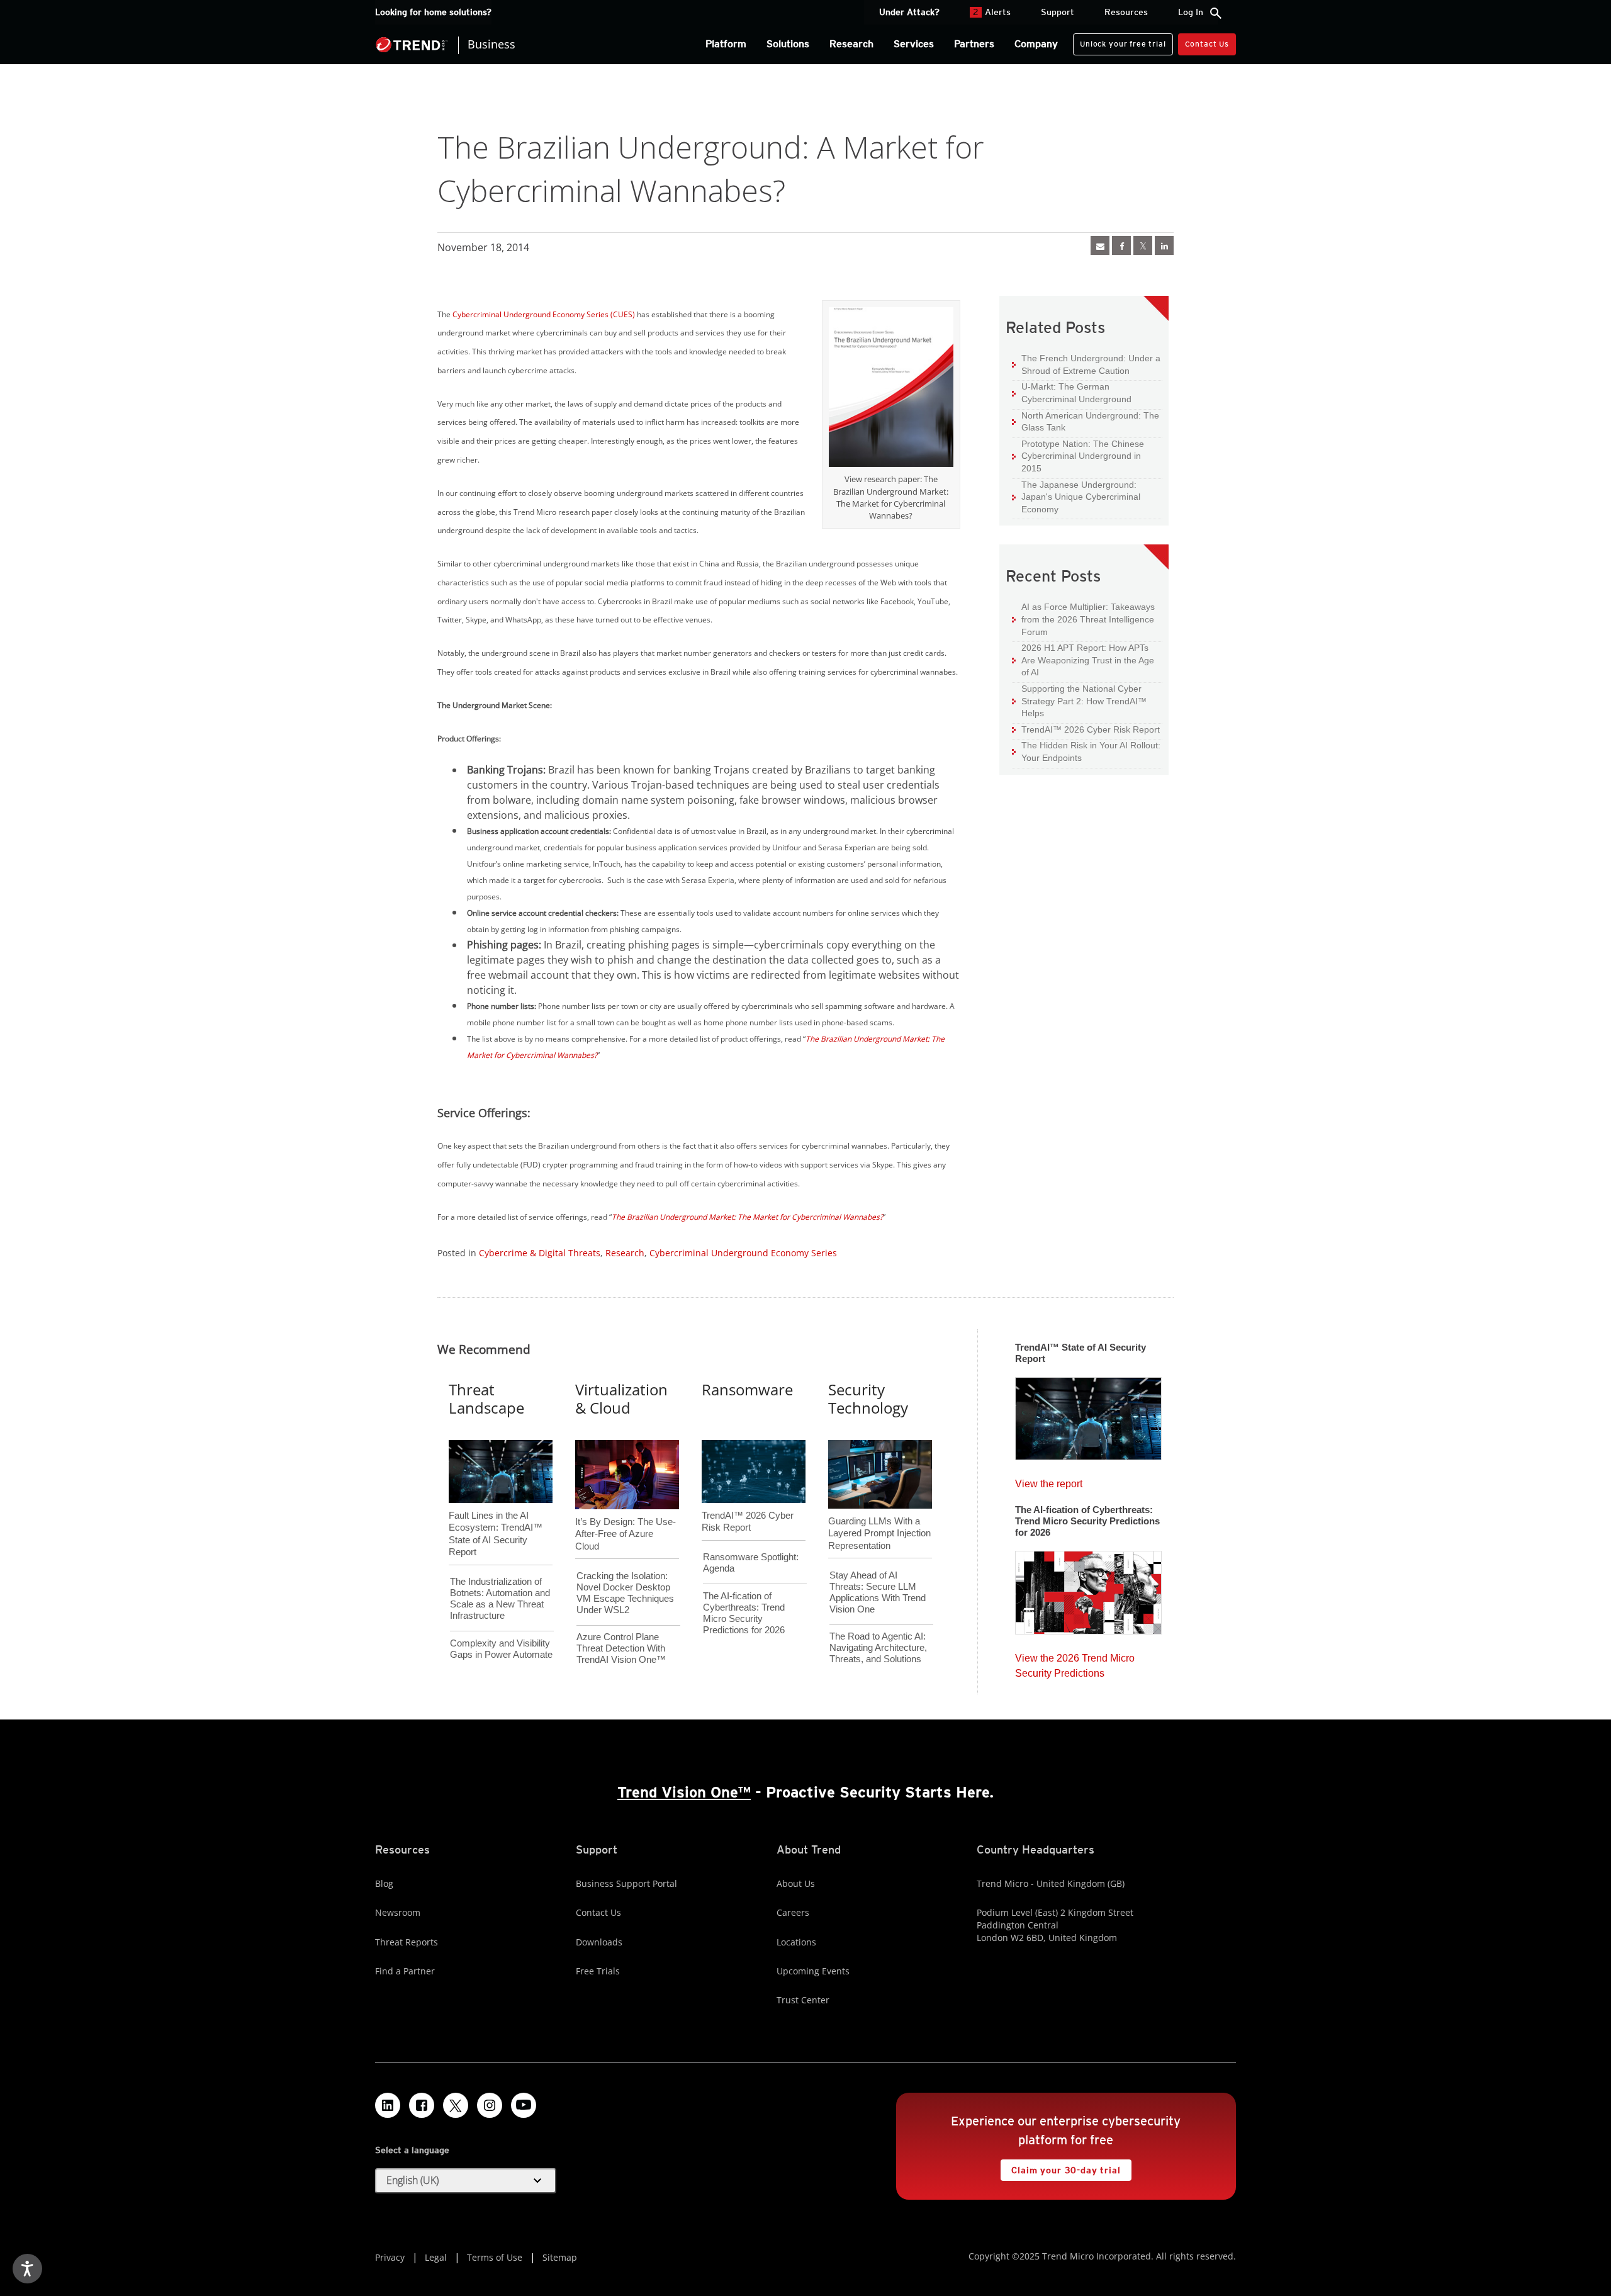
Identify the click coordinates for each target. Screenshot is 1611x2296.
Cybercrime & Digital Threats (540, 1253)
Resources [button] (1126, 12)
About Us (796, 1883)
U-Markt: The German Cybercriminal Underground (1072, 392)
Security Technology (868, 1398)
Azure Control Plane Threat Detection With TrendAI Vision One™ (621, 1648)
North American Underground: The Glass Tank (1086, 421)
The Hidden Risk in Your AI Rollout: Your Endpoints (1086, 751)
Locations (796, 1942)
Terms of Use (495, 2257)
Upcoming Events (813, 1971)
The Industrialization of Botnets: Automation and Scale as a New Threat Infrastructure (500, 1598)
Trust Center (803, 2000)
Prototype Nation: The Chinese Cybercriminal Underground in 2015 (1078, 456)
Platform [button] (726, 44)
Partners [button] (974, 44)
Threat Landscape (486, 1398)
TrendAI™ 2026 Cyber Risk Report (1091, 729)
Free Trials (598, 1971)
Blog (384, 1883)
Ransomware (747, 1389)
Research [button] (851, 44)
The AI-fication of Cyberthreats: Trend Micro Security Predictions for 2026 (744, 1613)
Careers (793, 1912)
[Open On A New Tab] (891, 390)
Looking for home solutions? (433, 12)
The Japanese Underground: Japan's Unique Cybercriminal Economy (1076, 497)
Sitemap (560, 2257)
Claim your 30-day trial (1060, 2167)
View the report (1049, 1481)
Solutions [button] (788, 44)
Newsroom (398, 1912)
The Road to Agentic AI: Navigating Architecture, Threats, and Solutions (878, 1647)
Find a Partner (405, 1971)
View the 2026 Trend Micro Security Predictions (1075, 1663)
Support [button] (1058, 12)
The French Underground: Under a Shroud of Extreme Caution (1086, 364)
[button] (466, 2181)
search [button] (1216, 13)
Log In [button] (1191, 12)
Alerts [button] (992, 12)
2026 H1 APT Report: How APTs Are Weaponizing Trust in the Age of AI (1083, 660)
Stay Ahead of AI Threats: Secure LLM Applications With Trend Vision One (878, 1592)
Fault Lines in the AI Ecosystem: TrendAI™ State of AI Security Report (496, 1513)
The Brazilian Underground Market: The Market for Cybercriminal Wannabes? (747, 1217)
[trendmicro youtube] (524, 2105)
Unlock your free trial (1119, 41)
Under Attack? (909, 12)
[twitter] (1143, 245)
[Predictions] (1088, 1589)
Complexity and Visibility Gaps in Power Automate (501, 1649)
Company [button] (1036, 44)
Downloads (599, 1942)
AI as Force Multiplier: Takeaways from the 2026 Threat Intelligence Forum (1083, 619)
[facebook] (1121, 245)
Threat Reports (407, 1942)
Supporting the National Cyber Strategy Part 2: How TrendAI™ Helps (1079, 701)
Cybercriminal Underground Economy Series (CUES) (544, 314)
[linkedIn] (1164, 245)
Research (625, 1253)
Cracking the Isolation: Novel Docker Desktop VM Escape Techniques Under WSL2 (625, 1593)
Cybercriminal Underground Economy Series (743, 1253)
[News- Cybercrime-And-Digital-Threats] (1100, 245)
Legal (436, 2257)
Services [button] (914, 44)
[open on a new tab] (456, 2105)
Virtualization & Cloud (621, 1398)
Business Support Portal (626, 1883)
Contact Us (1207, 44)
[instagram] (490, 2105)
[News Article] (1088, 1415)
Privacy (390, 2257)
